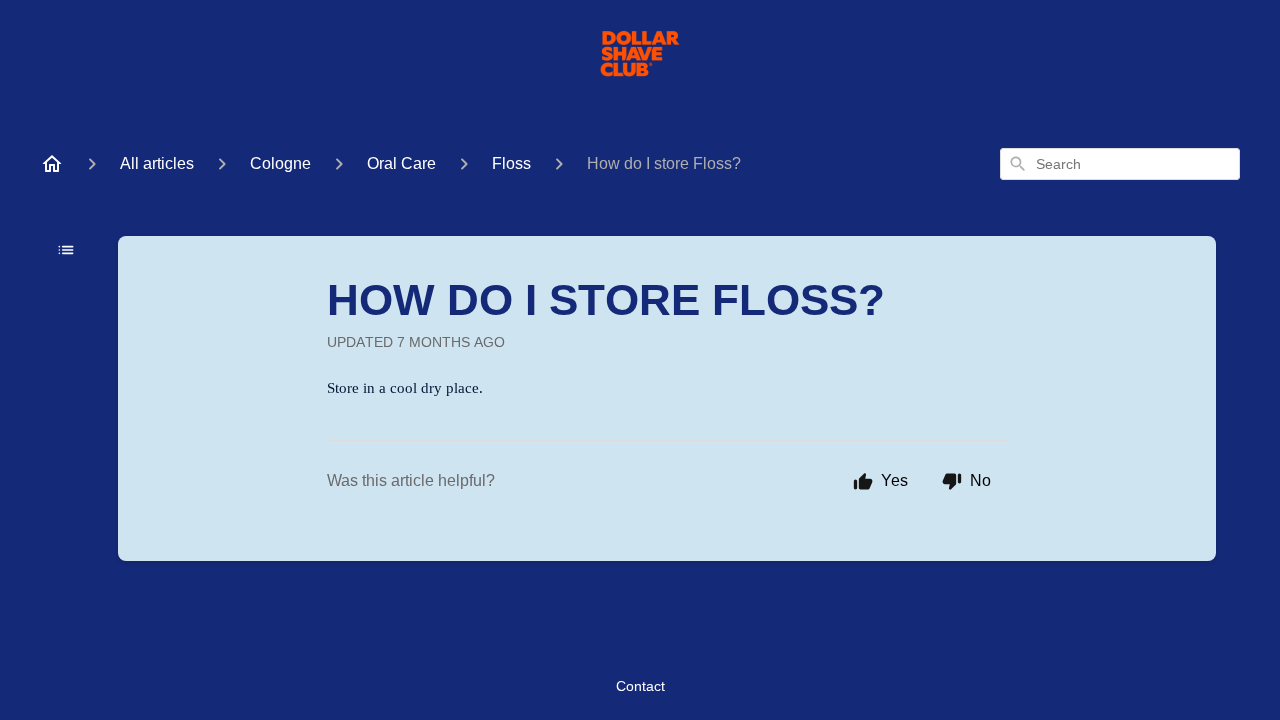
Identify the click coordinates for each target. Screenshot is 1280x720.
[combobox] (1120, 164)
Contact (640, 686)
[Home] (52, 164)
